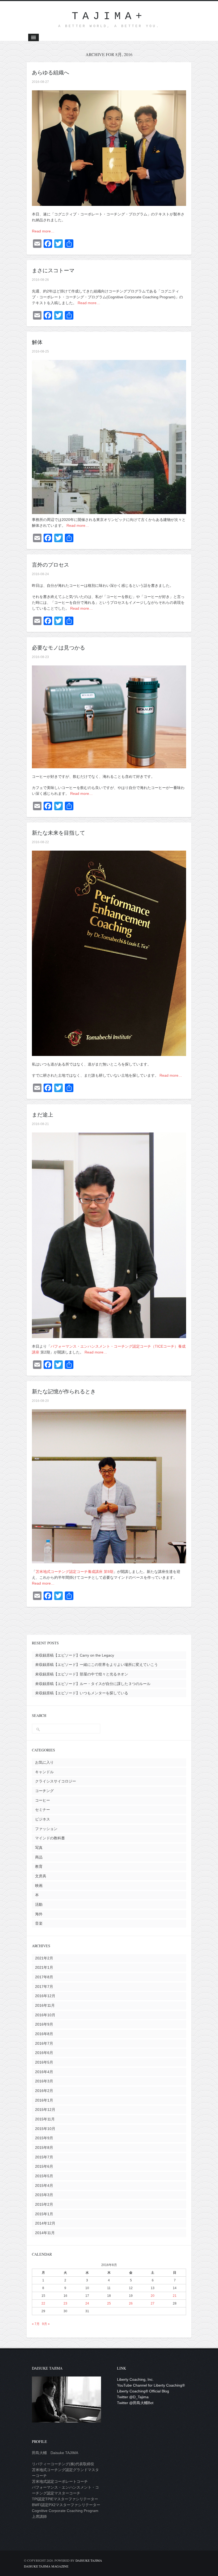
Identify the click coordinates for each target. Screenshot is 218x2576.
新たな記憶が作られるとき (64, 1391)
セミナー (43, 1810)
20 (153, 2296)
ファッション (46, 1829)
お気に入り (44, 1762)
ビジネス (43, 1819)
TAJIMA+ (109, 16)
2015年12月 (45, 2110)
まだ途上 (43, 1115)
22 (43, 2303)
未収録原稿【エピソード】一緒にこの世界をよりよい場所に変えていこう (97, 1665)
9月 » (46, 2324)
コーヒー (43, 1800)
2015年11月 (45, 2119)
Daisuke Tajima (89, 2560)
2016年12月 (45, 1996)
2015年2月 (44, 2204)
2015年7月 (44, 2157)
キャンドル (44, 1772)
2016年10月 (45, 2015)
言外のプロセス (51, 565)
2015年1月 (44, 2214)
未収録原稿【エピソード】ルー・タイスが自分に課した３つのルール (93, 1684)
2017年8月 (44, 1977)
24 (87, 2303)
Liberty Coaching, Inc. (135, 2379)
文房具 (41, 1876)
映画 (39, 1886)
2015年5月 (44, 2176)
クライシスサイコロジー (56, 1781)
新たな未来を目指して (58, 833)
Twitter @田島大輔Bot (135, 2403)
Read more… (43, 231)
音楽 (39, 1923)
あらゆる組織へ (51, 72)
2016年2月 (44, 2091)
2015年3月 (44, 2195)
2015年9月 (44, 2138)
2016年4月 (44, 2072)
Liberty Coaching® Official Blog (143, 2391)
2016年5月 (44, 2062)
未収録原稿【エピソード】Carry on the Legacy (75, 1655)
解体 (37, 342)
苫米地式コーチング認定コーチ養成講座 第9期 (74, 1572)
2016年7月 (44, 2043)
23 (65, 2303)
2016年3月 (44, 2081)
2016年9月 (44, 2024)
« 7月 (36, 2324)
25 (109, 2303)
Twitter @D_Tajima (133, 2397)
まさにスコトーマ (53, 270)
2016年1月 (44, 2100)
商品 (39, 1857)
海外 (39, 1914)
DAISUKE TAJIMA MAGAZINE (46, 2566)
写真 (39, 1848)
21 (175, 2296)
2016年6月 (44, 2053)
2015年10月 (45, 2129)
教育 (39, 1866)
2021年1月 (44, 1967)
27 (153, 2303)
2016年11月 (45, 2005)
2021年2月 (44, 1958)
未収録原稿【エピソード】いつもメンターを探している (82, 1693)
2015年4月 (44, 2185)
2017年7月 (44, 1987)
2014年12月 (45, 2223)
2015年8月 (44, 2148)
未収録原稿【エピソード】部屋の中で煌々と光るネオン (82, 1674)
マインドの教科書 (50, 1838)
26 (131, 2303)
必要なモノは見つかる (58, 648)
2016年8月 (44, 2034)
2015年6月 (44, 2166)
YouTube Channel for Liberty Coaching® (151, 2385)
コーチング (44, 1791)
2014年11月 (45, 2233)
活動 (39, 1904)
